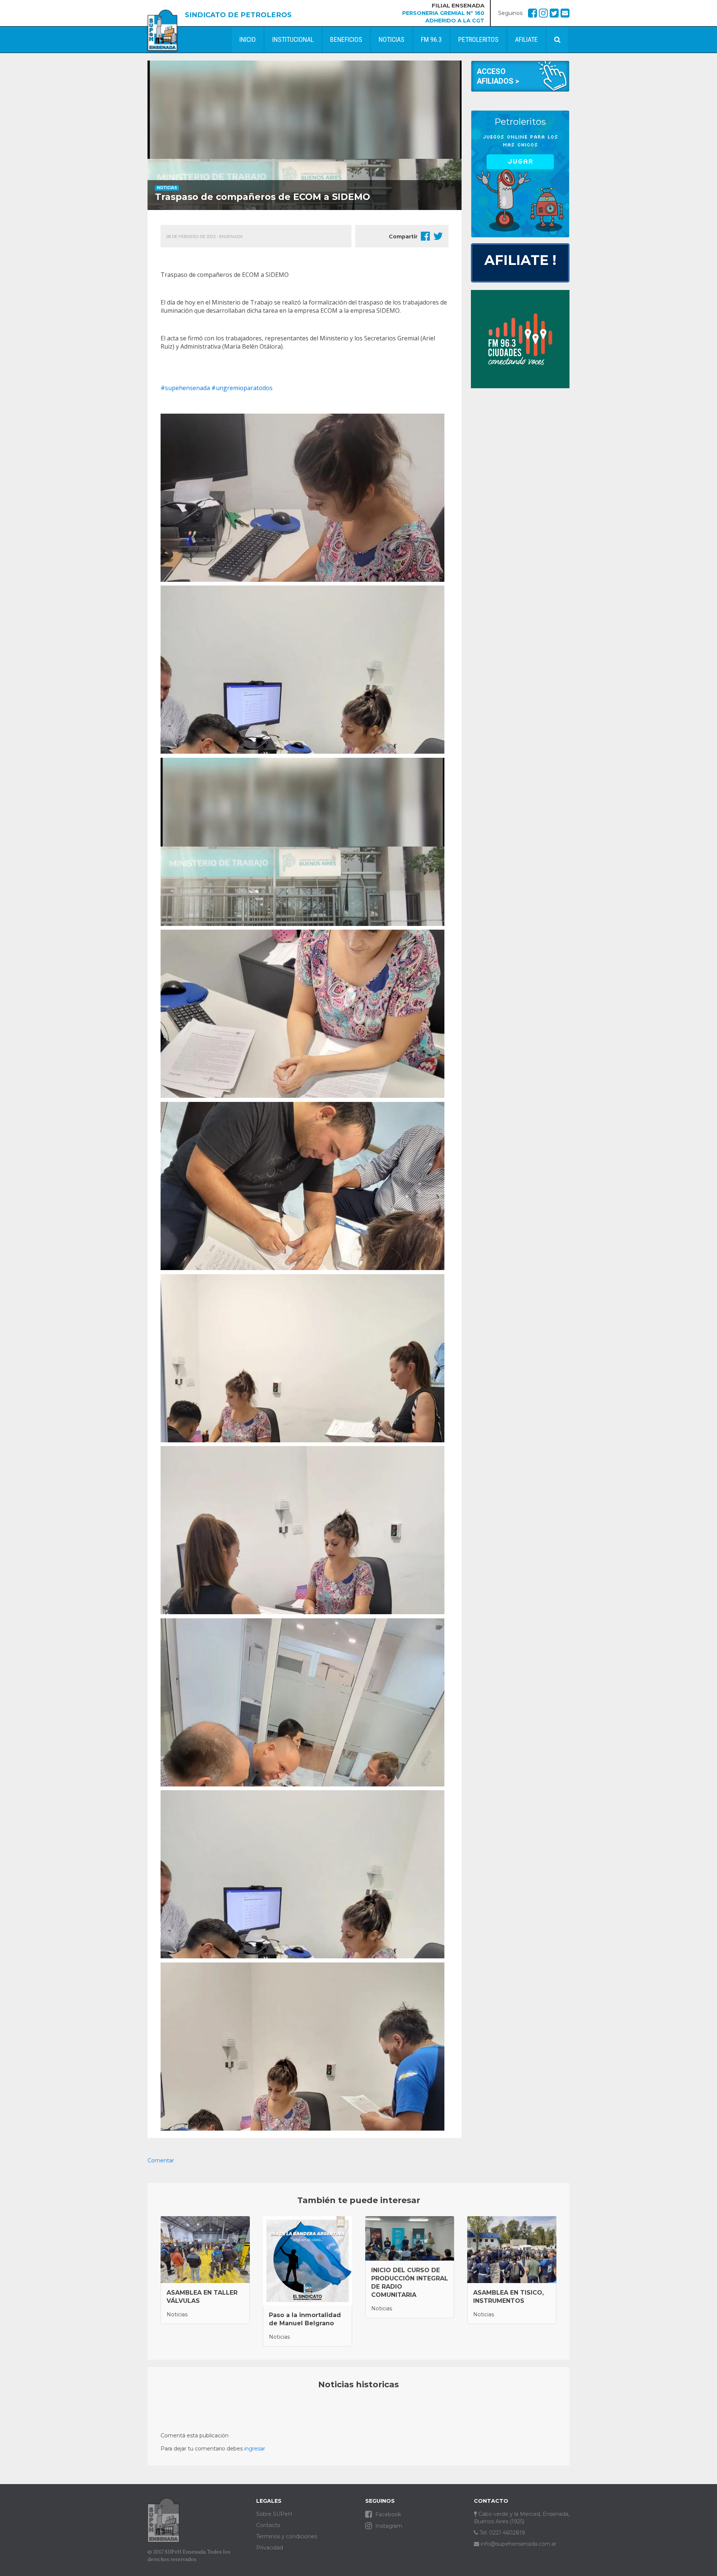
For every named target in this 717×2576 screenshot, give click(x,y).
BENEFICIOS (346, 39)
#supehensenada (185, 388)
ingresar (255, 2449)
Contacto (268, 2525)
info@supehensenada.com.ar (518, 2544)
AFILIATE (526, 39)
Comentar (161, 2160)
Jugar (520, 161)
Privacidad (270, 2548)
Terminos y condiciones (287, 2536)
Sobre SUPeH (274, 2514)
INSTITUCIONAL (293, 39)
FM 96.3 (431, 39)
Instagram (388, 2526)
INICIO (248, 39)
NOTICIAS (392, 39)
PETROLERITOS (478, 39)
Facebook (387, 2514)
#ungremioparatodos (242, 388)
